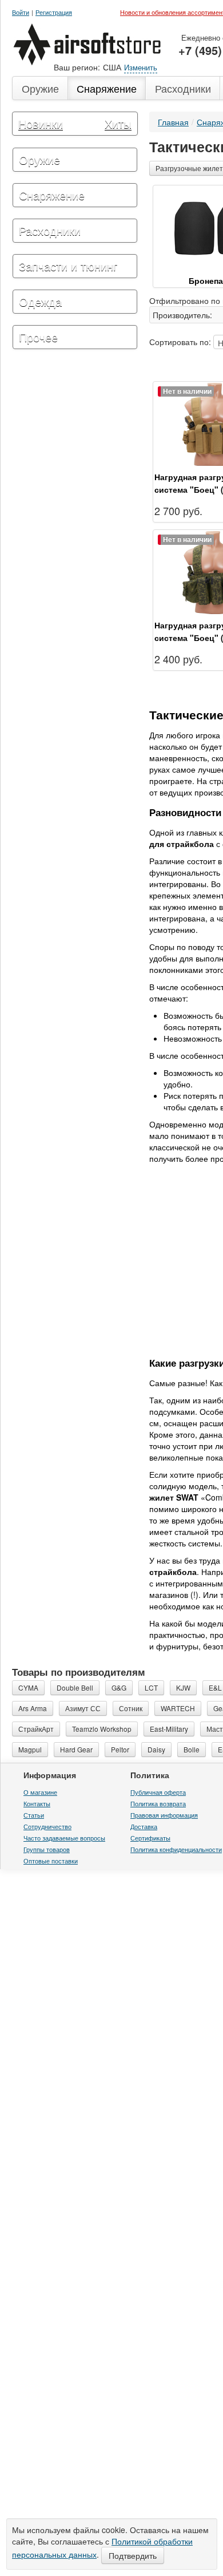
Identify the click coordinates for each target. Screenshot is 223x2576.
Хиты (118, 123)
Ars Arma (33, 1729)
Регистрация (54, 12)
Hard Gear (76, 1770)
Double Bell (75, 1708)
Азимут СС (83, 1729)
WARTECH (178, 1729)
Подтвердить (133, 2555)
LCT (151, 1708)
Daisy (156, 1770)
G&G (119, 1708)
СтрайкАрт (36, 1749)
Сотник (131, 1729)
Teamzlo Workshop (102, 1749)
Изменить (141, 67)
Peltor (120, 1770)
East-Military (169, 1749)
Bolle (192, 1770)
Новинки (41, 123)
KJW (183, 1708)
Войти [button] (21, 12)
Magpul (30, 1770)
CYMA (28, 1708)
